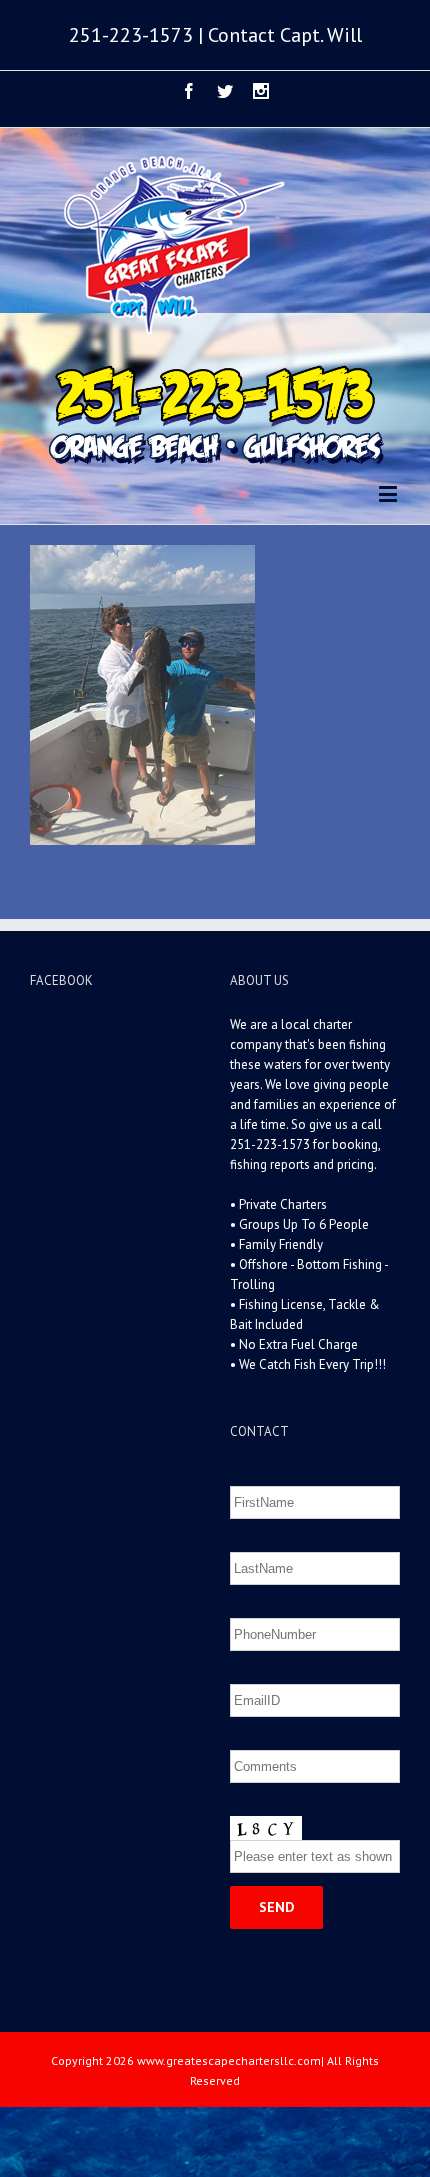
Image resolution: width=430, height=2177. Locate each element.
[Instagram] (261, 91)
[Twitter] (225, 91)
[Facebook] (189, 91)
